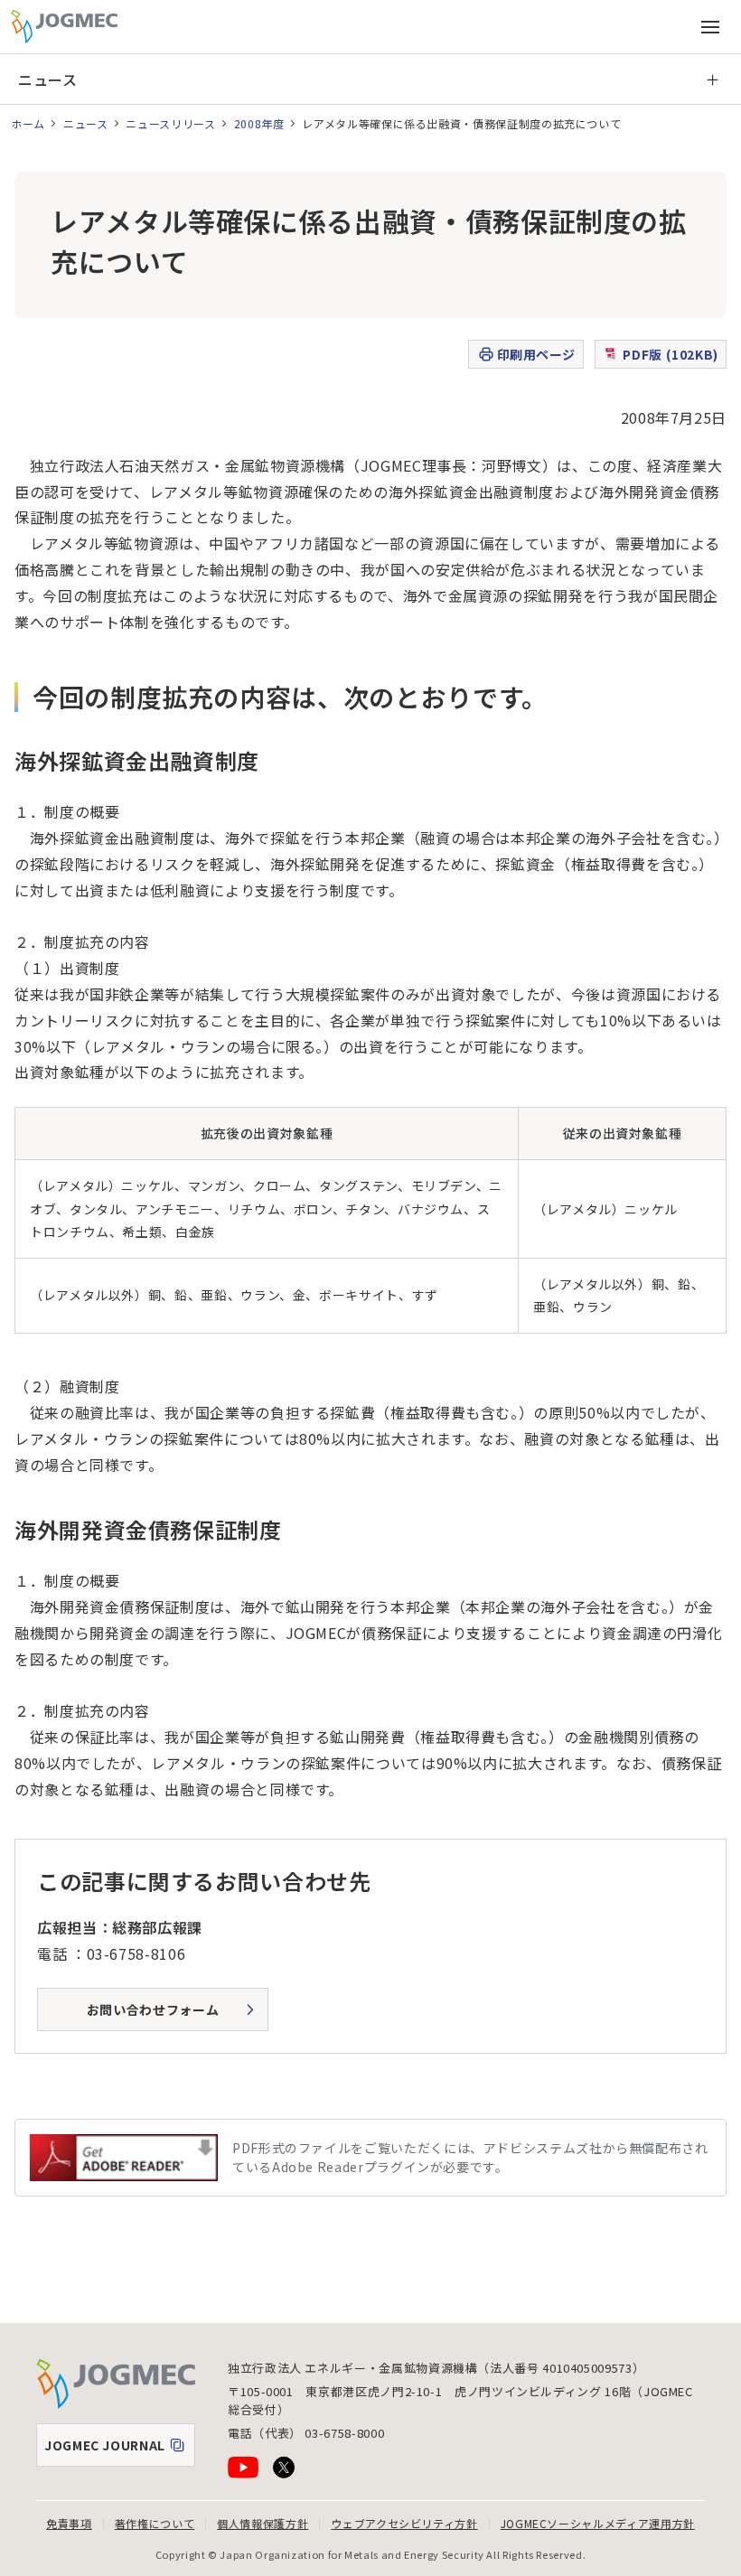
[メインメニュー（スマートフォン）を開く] (710, 27)
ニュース (48, 80)
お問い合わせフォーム (153, 2009)
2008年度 (259, 123)
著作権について (155, 2523)
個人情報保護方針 (263, 2523)
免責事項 (69, 2523)
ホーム (28, 123)
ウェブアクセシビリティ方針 (404, 2523)
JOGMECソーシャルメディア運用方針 (598, 2523)
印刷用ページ (536, 354)
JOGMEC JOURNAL (119, 2450)
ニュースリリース (170, 123)
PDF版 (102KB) (671, 354)
